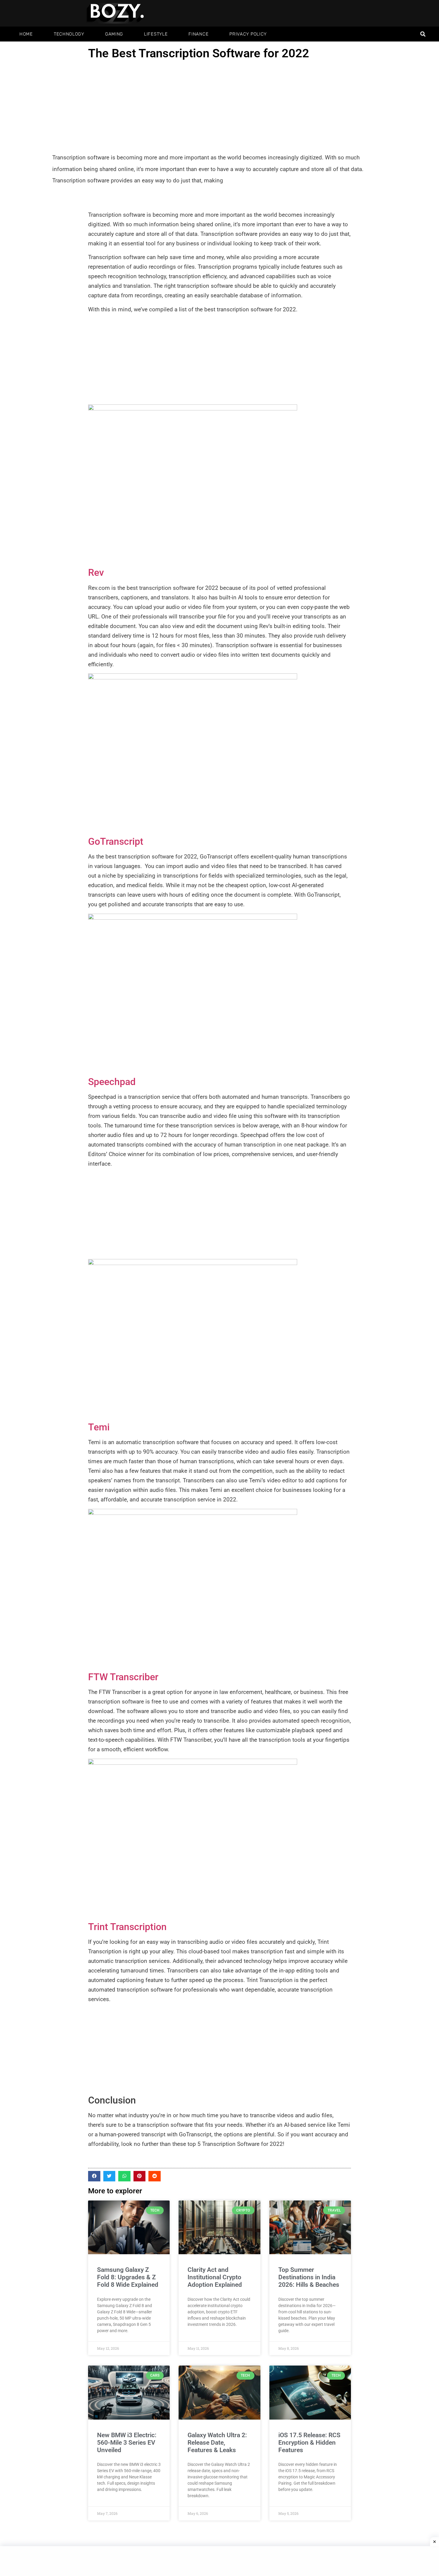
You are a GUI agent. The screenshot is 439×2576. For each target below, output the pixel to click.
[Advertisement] (219, 107)
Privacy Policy (248, 34)
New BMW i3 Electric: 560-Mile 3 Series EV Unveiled (127, 2443)
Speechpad (112, 1082)
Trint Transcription (127, 1927)
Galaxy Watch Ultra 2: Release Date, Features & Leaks (217, 2443)
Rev (96, 573)
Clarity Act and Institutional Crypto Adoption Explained (215, 2277)
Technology (69, 34)
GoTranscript (116, 841)
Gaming (114, 34)
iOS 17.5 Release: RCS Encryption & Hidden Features (309, 2443)
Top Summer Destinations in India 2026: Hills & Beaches (309, 2277)
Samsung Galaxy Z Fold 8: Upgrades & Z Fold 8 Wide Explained (128, 2277)
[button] (423, 34)
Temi (99, 1427)
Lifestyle (156, 34)
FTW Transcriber (123, 1677)
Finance (198, 34)
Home (26, 34)
